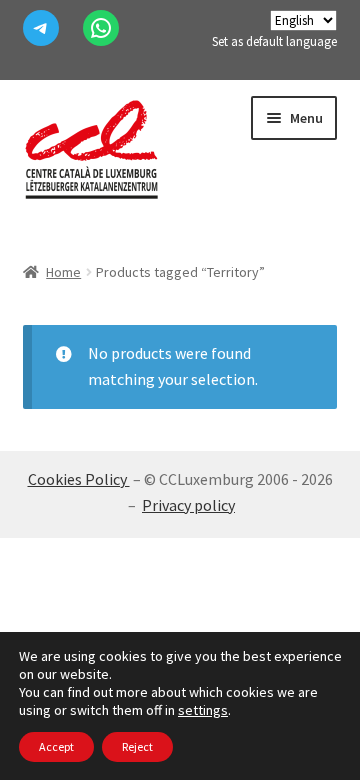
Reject (137, 746)
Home (63, 272)
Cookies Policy (79, 479)
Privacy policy (188, 505)
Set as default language (274, 41)
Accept (56, 746)
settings (203, 710)
